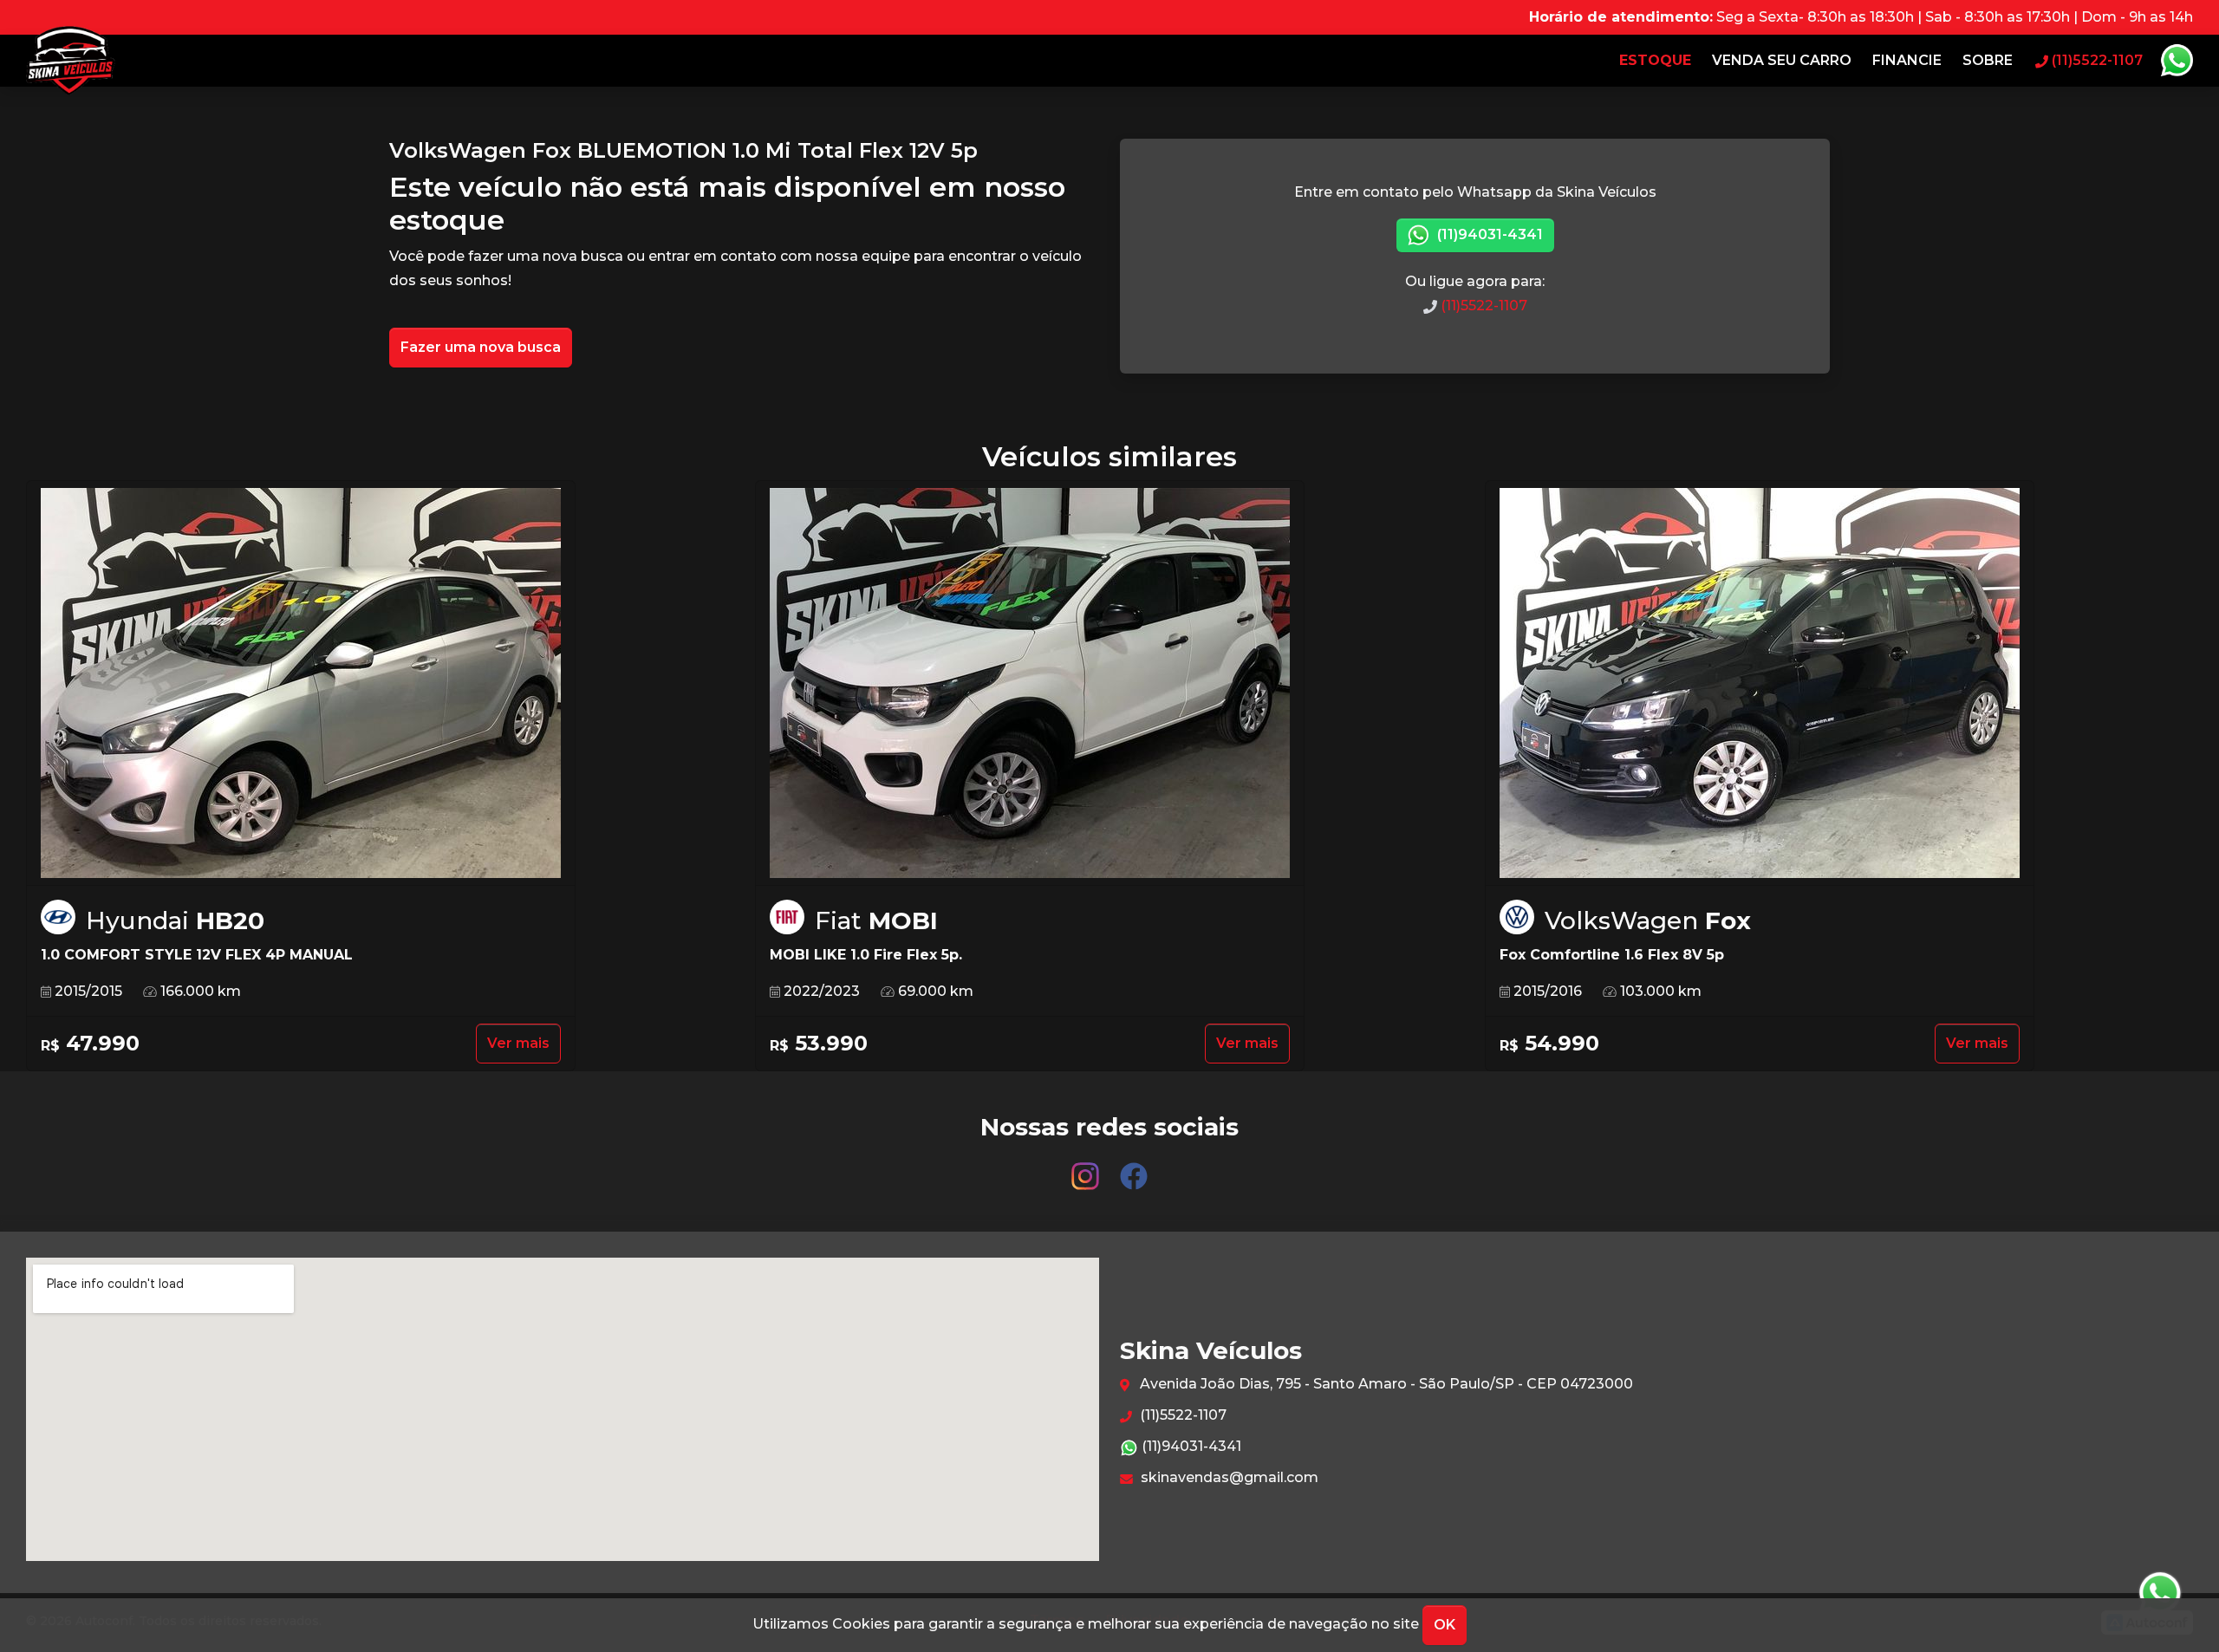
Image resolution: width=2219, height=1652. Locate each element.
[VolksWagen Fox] (1760, 683)
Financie (1907, 60)
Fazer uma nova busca (481, 347)
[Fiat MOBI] (1030, 683)
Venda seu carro (1782, 60)
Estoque (1655, 60)
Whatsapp (2177, 61)
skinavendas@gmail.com (1228, 1477)
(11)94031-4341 (1488, 234)
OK (1445, 1625)
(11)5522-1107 (1482, 306)
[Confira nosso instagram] (1087, 1168)
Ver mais (518, 1043)
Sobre (1988, 60)
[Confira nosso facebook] (1134, 1168)
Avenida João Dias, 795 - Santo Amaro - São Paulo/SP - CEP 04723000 (1385, 1384)
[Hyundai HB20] (301, 683)
